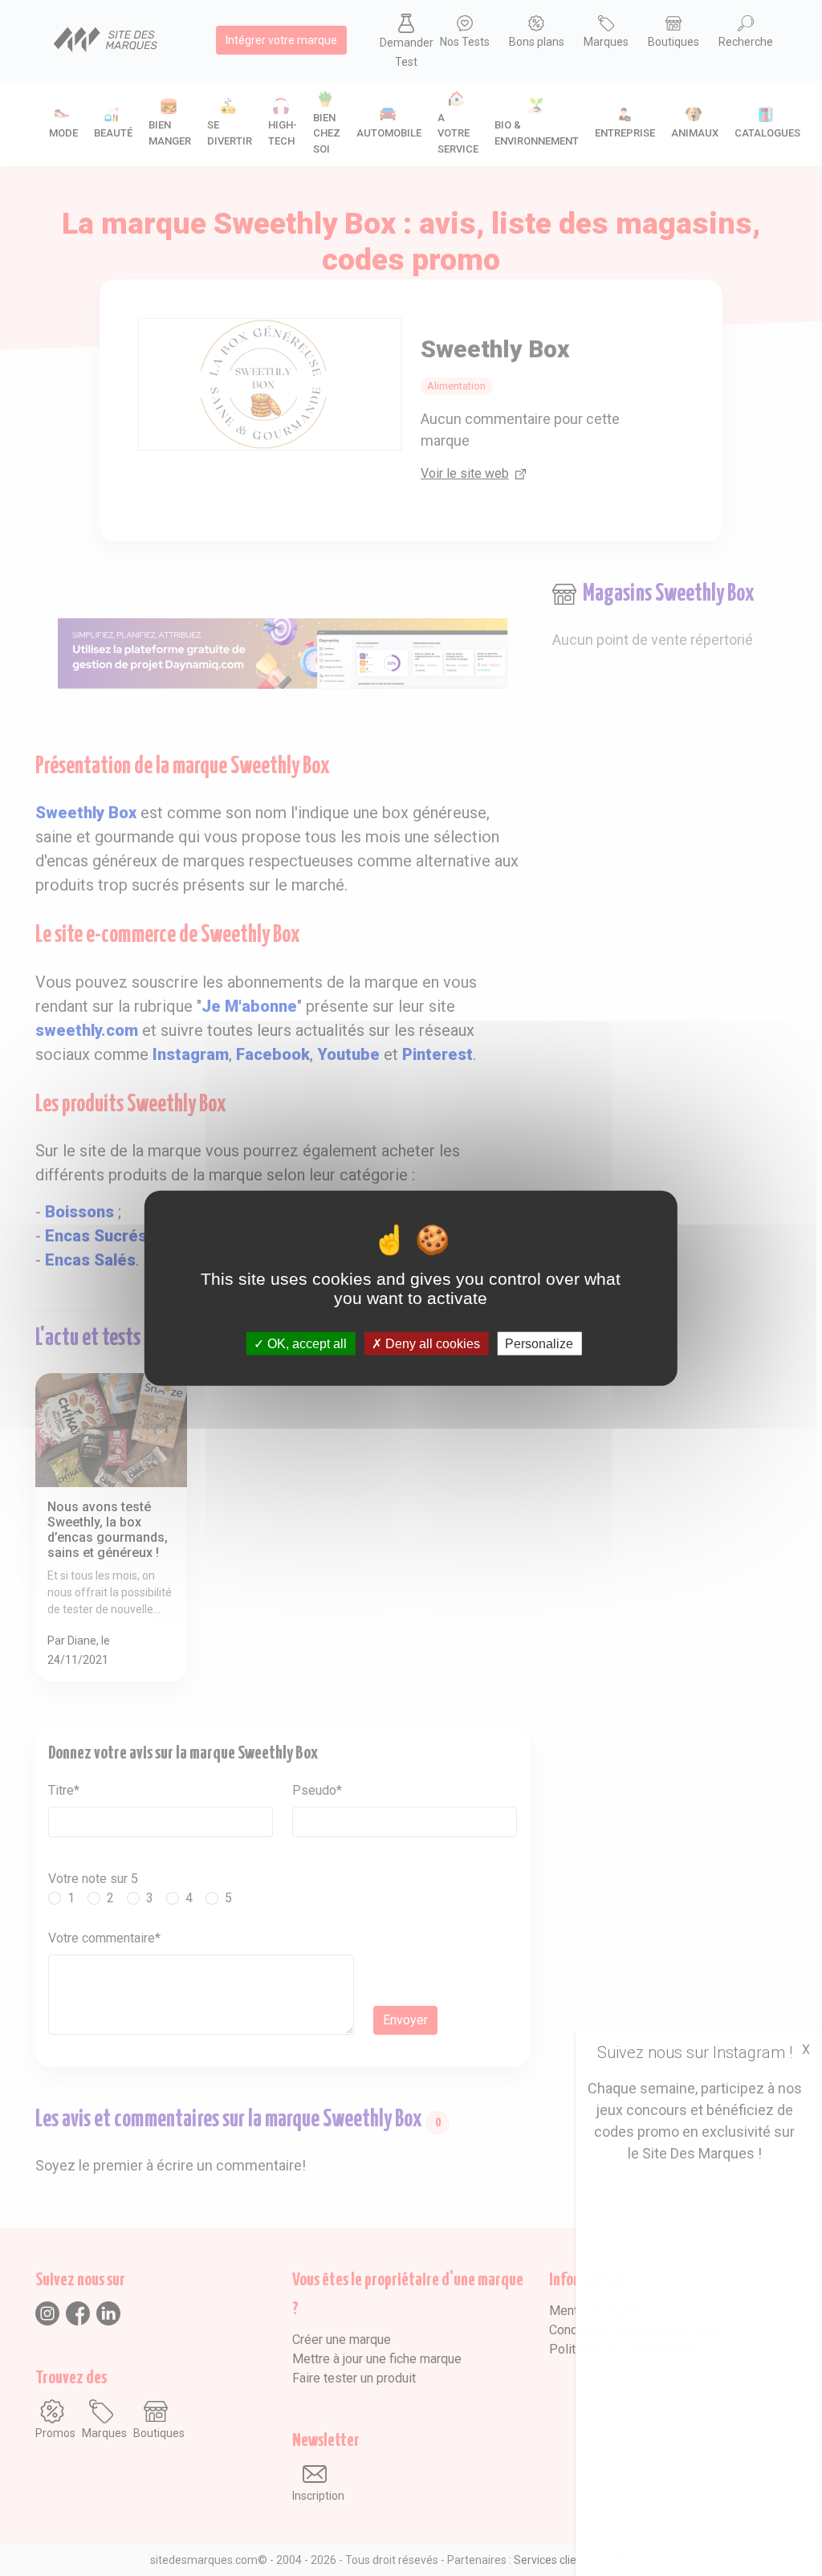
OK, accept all (305, 1343)
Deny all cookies (431, 1343)
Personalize (539, 1343)
